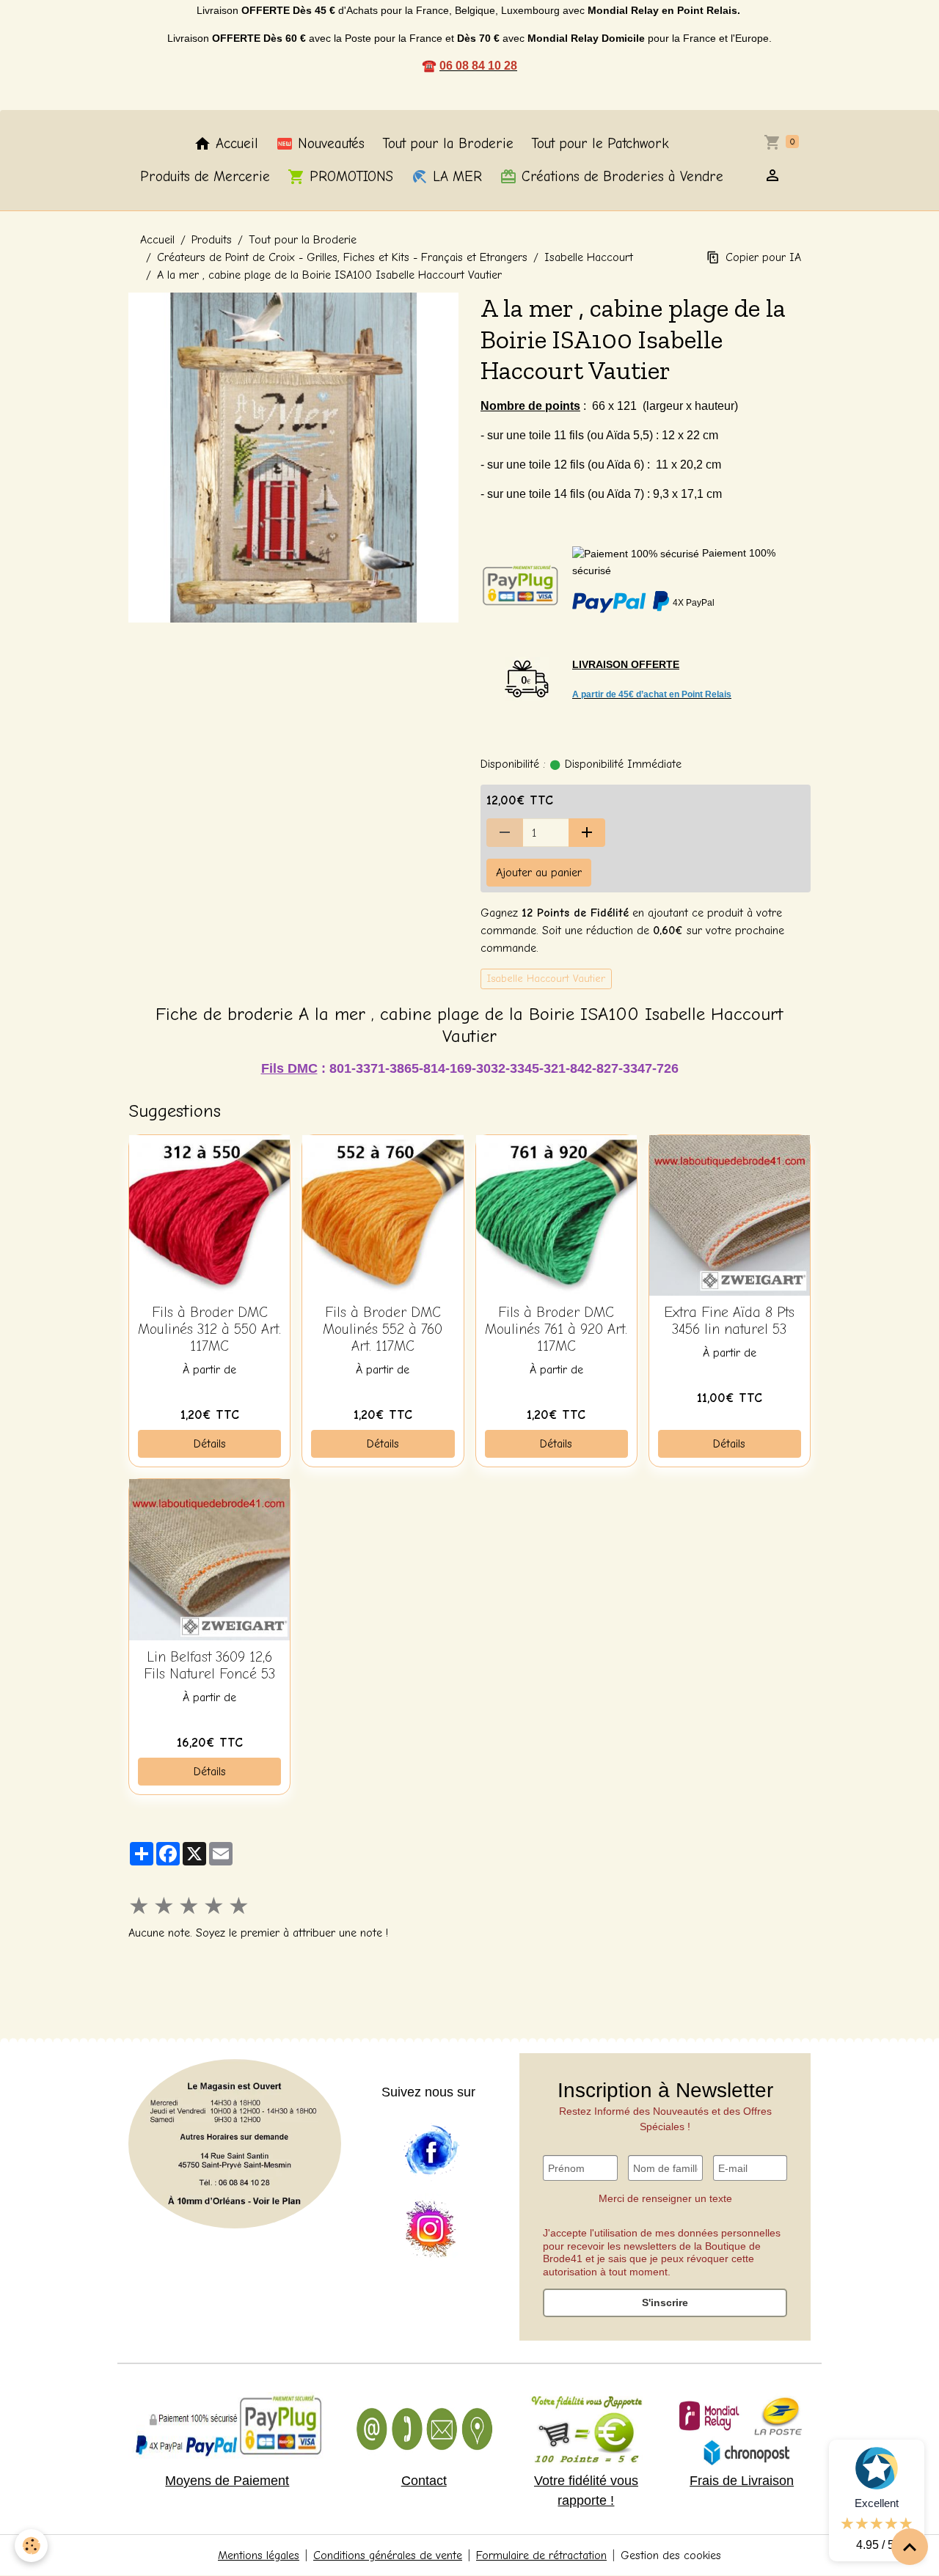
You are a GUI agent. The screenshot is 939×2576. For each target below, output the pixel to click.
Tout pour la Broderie (448, 144)
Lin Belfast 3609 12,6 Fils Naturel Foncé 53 (209, 1666)
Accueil (235, 144)
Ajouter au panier (539, 873)
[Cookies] (31, 2546)
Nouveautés (329, 144)
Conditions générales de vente (388, 2555)
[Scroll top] (910, 2547)
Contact (424, 2481)
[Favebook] (431, 2151)
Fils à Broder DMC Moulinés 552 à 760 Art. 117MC (383, 1329)
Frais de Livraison (742, 2481)
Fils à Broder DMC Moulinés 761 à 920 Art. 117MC (556, 1329)
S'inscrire (665, 2302)
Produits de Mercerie (205, 177)
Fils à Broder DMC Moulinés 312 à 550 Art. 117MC (209, 1329)
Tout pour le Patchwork (600, 144)
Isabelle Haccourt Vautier (546, 979)
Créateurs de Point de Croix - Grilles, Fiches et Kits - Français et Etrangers (342, 257)
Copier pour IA (763, 257)
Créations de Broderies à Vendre (620, 177)
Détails (210, 1444)
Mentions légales (259, 2555)
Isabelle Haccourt (589, 257)
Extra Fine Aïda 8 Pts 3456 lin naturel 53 (729, 1321)
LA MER (455, 177)
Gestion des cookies (671, 2555)
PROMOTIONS (349, 177)
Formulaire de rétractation (541, 2555)
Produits (212, 240)
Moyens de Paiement (227, 2481)
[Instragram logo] (431, 2230)
